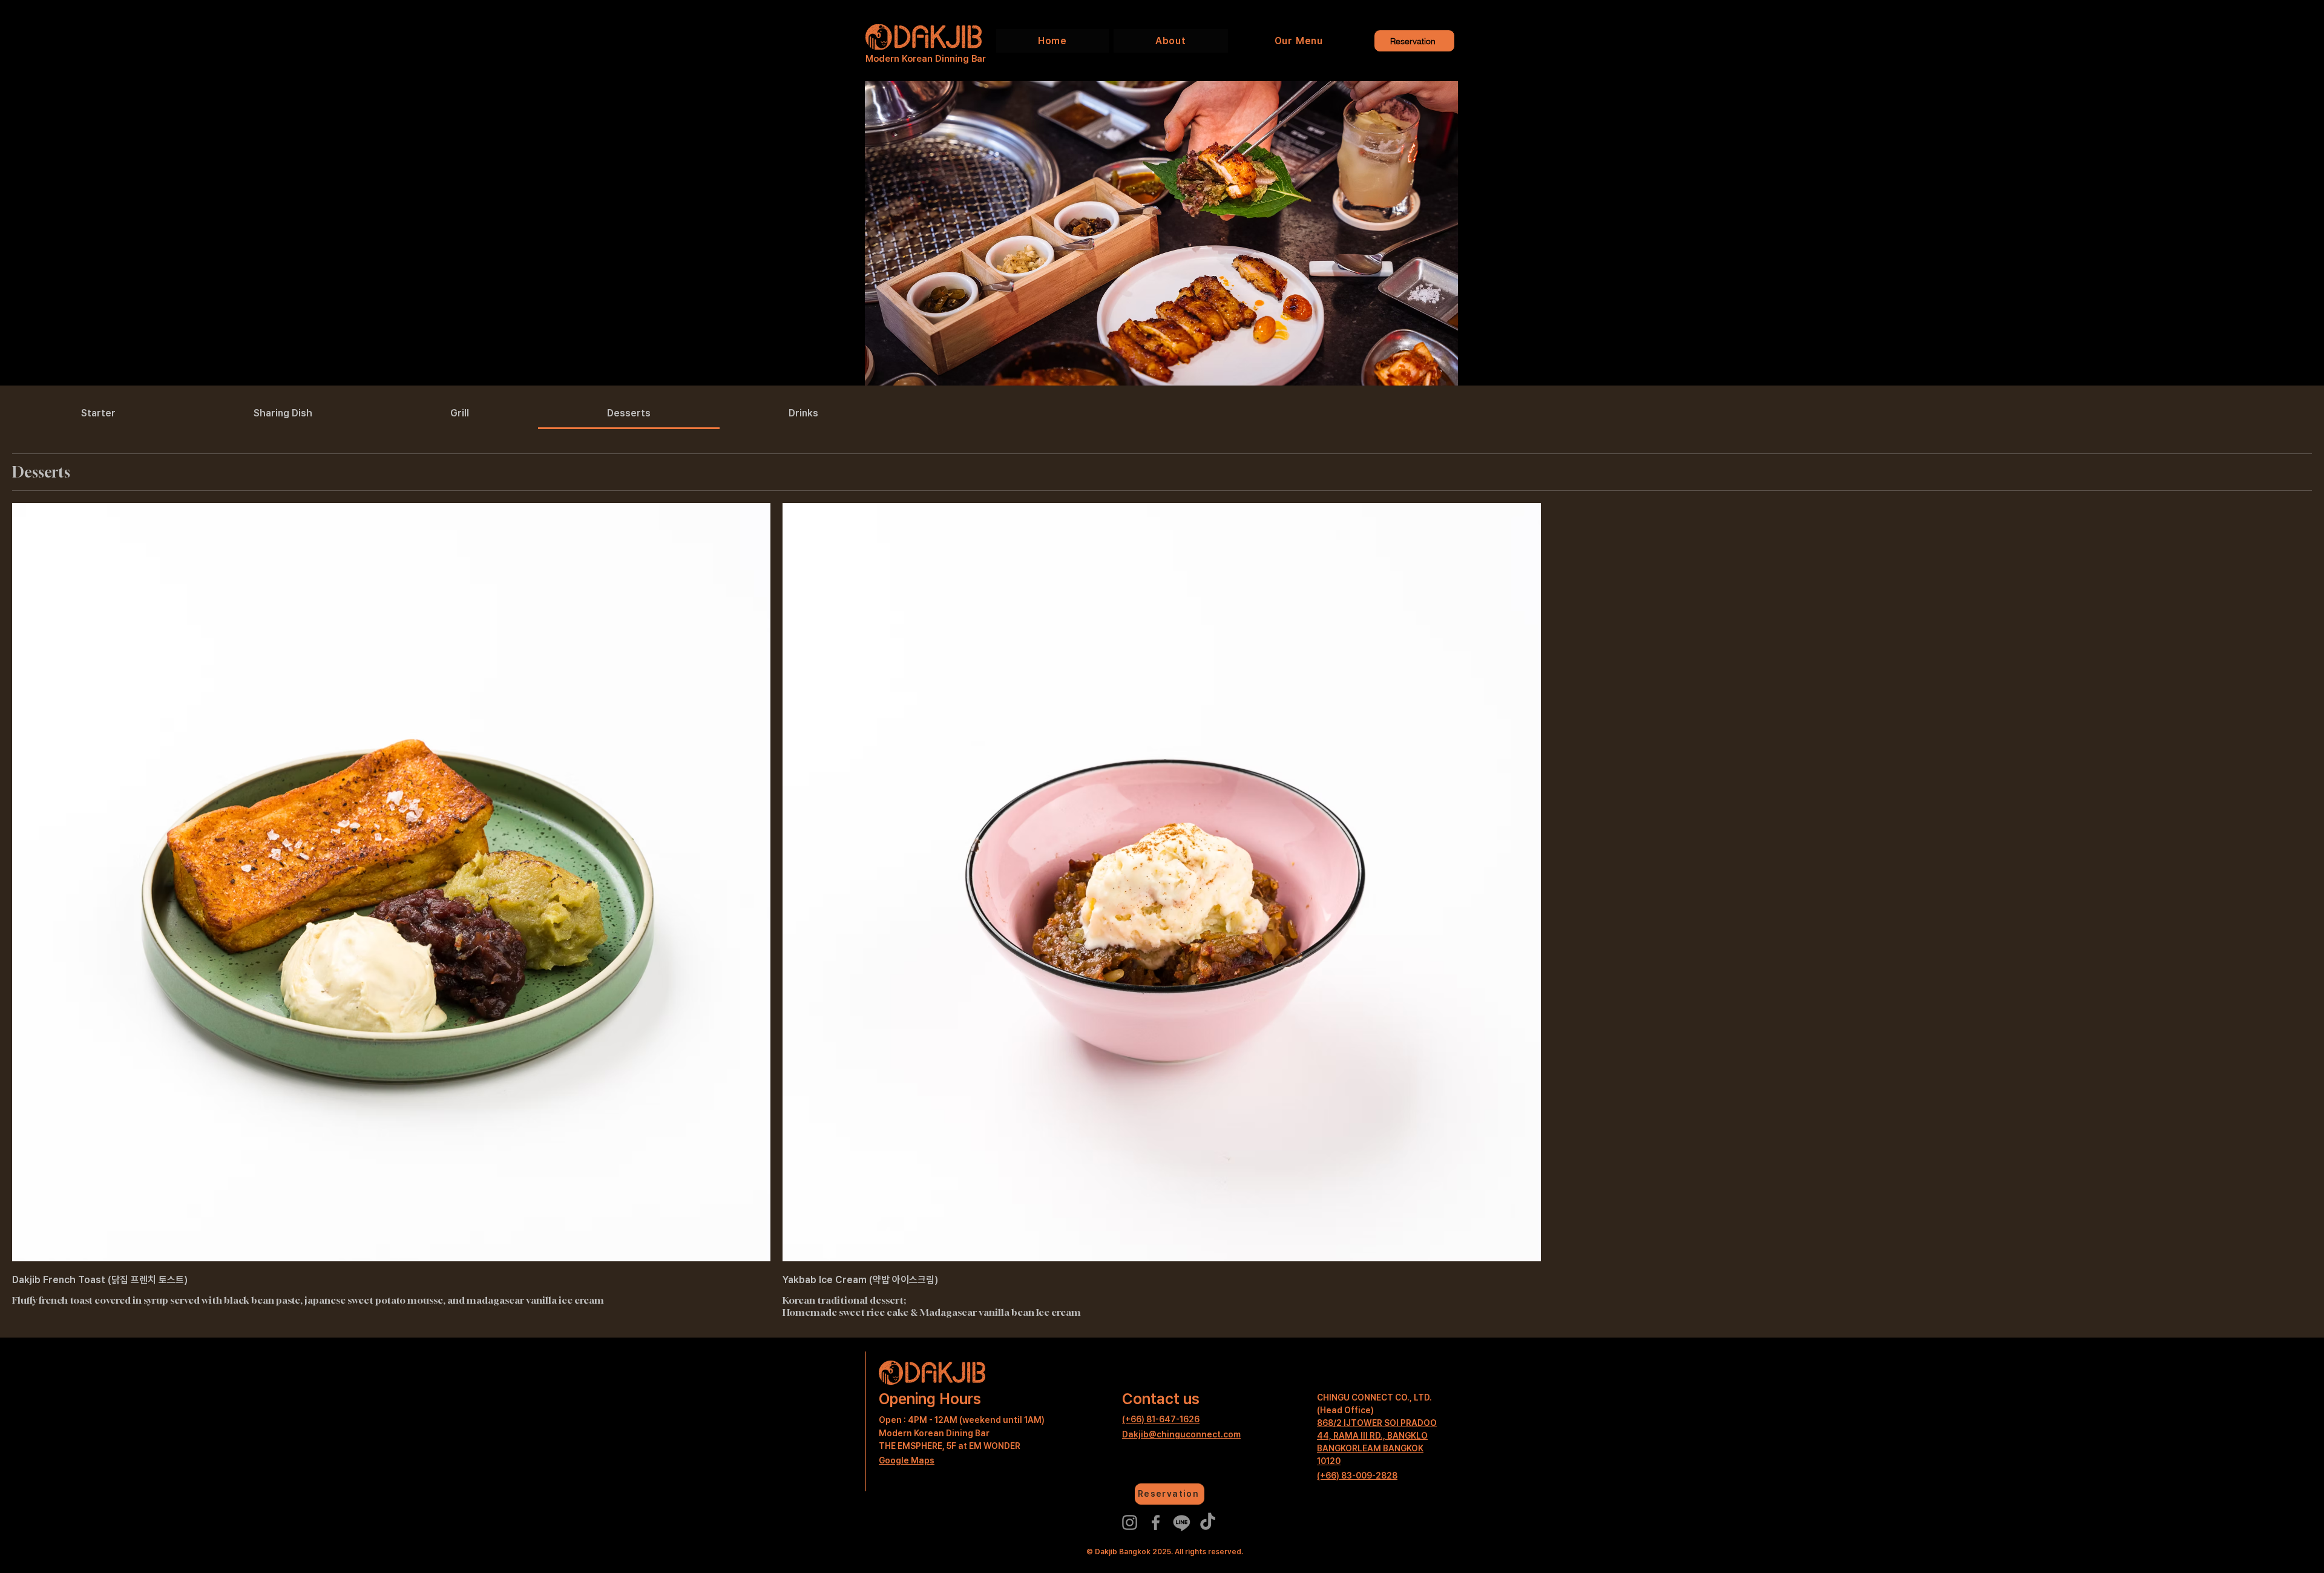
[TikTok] (1208, 1522)
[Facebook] (1156, 1522)
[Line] (1182, 1522)
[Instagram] (1130, 1522)
